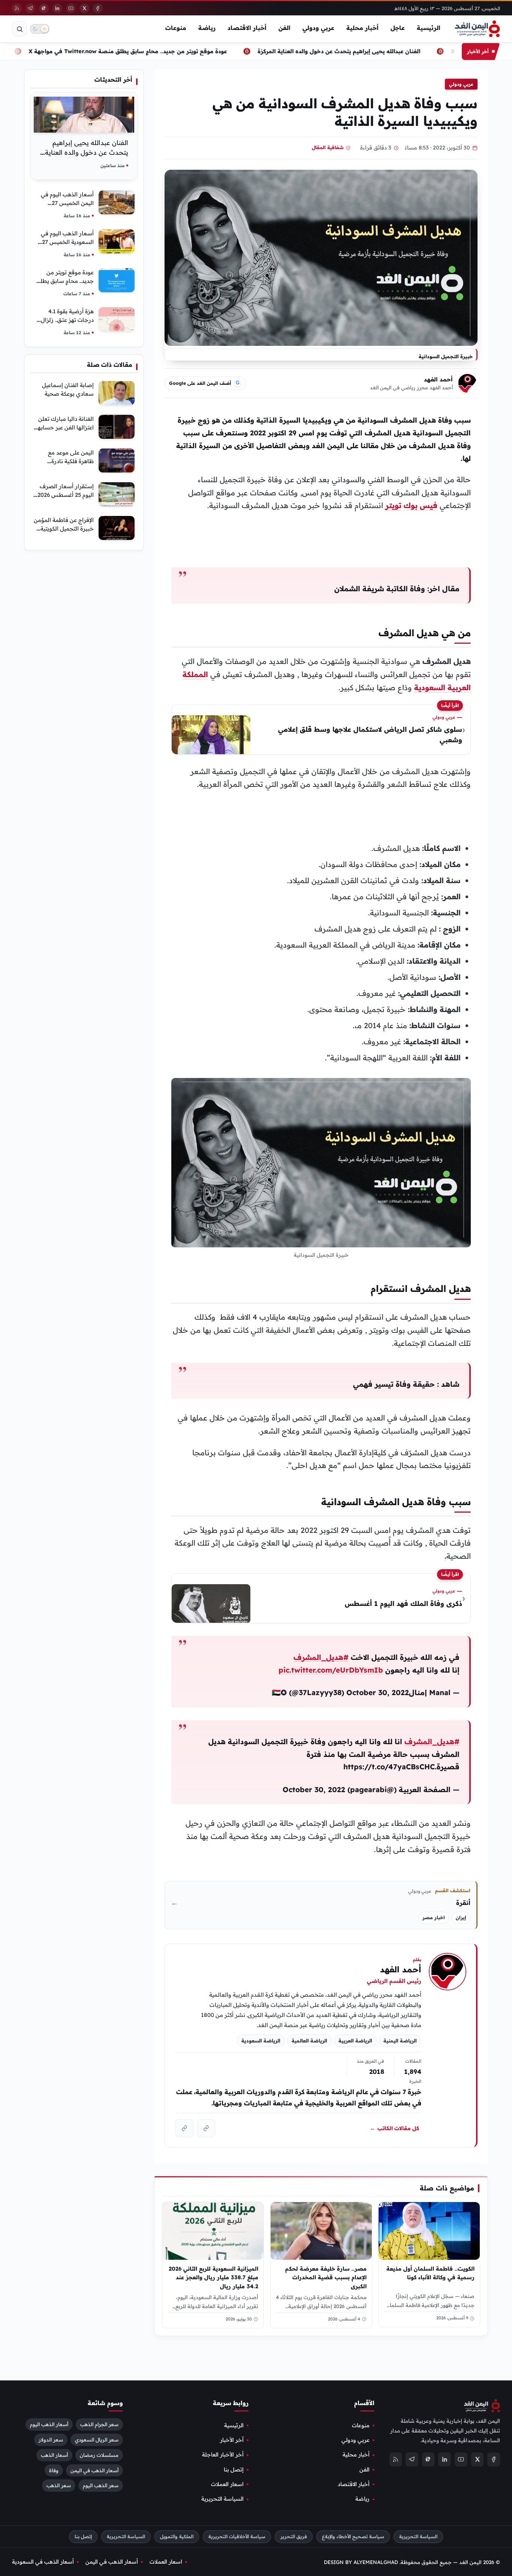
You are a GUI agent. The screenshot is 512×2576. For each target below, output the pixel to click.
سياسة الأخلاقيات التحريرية (237, 2536)
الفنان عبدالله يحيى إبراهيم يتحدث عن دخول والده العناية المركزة (365, 51)
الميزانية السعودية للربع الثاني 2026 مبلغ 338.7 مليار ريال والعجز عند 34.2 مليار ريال (214, 2277)
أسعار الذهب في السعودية (43, 2562)
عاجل (398, 28)
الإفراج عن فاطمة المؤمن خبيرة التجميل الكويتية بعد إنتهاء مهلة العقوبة (64, 529)
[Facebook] (98, 8)
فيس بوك (421, 505)
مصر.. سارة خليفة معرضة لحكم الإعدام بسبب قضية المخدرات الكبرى (326, 2277)
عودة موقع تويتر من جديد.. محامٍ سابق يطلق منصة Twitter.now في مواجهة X (154, 51)
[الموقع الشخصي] (184, 2128)
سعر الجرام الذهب (99, 2424)
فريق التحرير (294, 2536)
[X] (84, 8)
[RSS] (17, 8)
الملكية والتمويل (177, 2536)
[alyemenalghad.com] (206, 2128)
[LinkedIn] (57, 8)
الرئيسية (429, 28)
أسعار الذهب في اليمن (94, 2470)
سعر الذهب (59, 2486)
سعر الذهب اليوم (101, 2486)
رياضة (207, 28)
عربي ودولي (318, 28)
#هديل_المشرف (321, 1657)
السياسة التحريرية (222, 2499)
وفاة (54, 2470)
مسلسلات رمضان (99, 2455)
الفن (284, 28)
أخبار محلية (362, 28)
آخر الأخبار (232, 2440)
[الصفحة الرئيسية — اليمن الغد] (477, 29)
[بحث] (19, 29)
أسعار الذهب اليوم (49, 2424)
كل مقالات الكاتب (394, 2128)
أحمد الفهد (438, 379)
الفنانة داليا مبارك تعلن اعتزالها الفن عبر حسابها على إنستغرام (65, 427)
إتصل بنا (234, 2470)
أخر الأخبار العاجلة (223, 2455)
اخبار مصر (434, 1917)
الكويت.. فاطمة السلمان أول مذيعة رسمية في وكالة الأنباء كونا (430, 2273)
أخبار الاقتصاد (247, 28)
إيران (461, 1917)
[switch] (40, 29)
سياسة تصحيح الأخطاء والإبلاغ (353, 2536)
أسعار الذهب (54, 2455)
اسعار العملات (227, 2484)
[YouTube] (71, 8)
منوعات (176, 28)
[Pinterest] (44, 8)
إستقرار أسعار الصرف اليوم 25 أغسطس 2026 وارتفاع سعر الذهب (66, 495)
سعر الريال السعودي (97, 2440)
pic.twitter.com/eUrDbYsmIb (331, 1670)
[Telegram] (30, 8)
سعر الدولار (51, 2440)
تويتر (393, 505)
